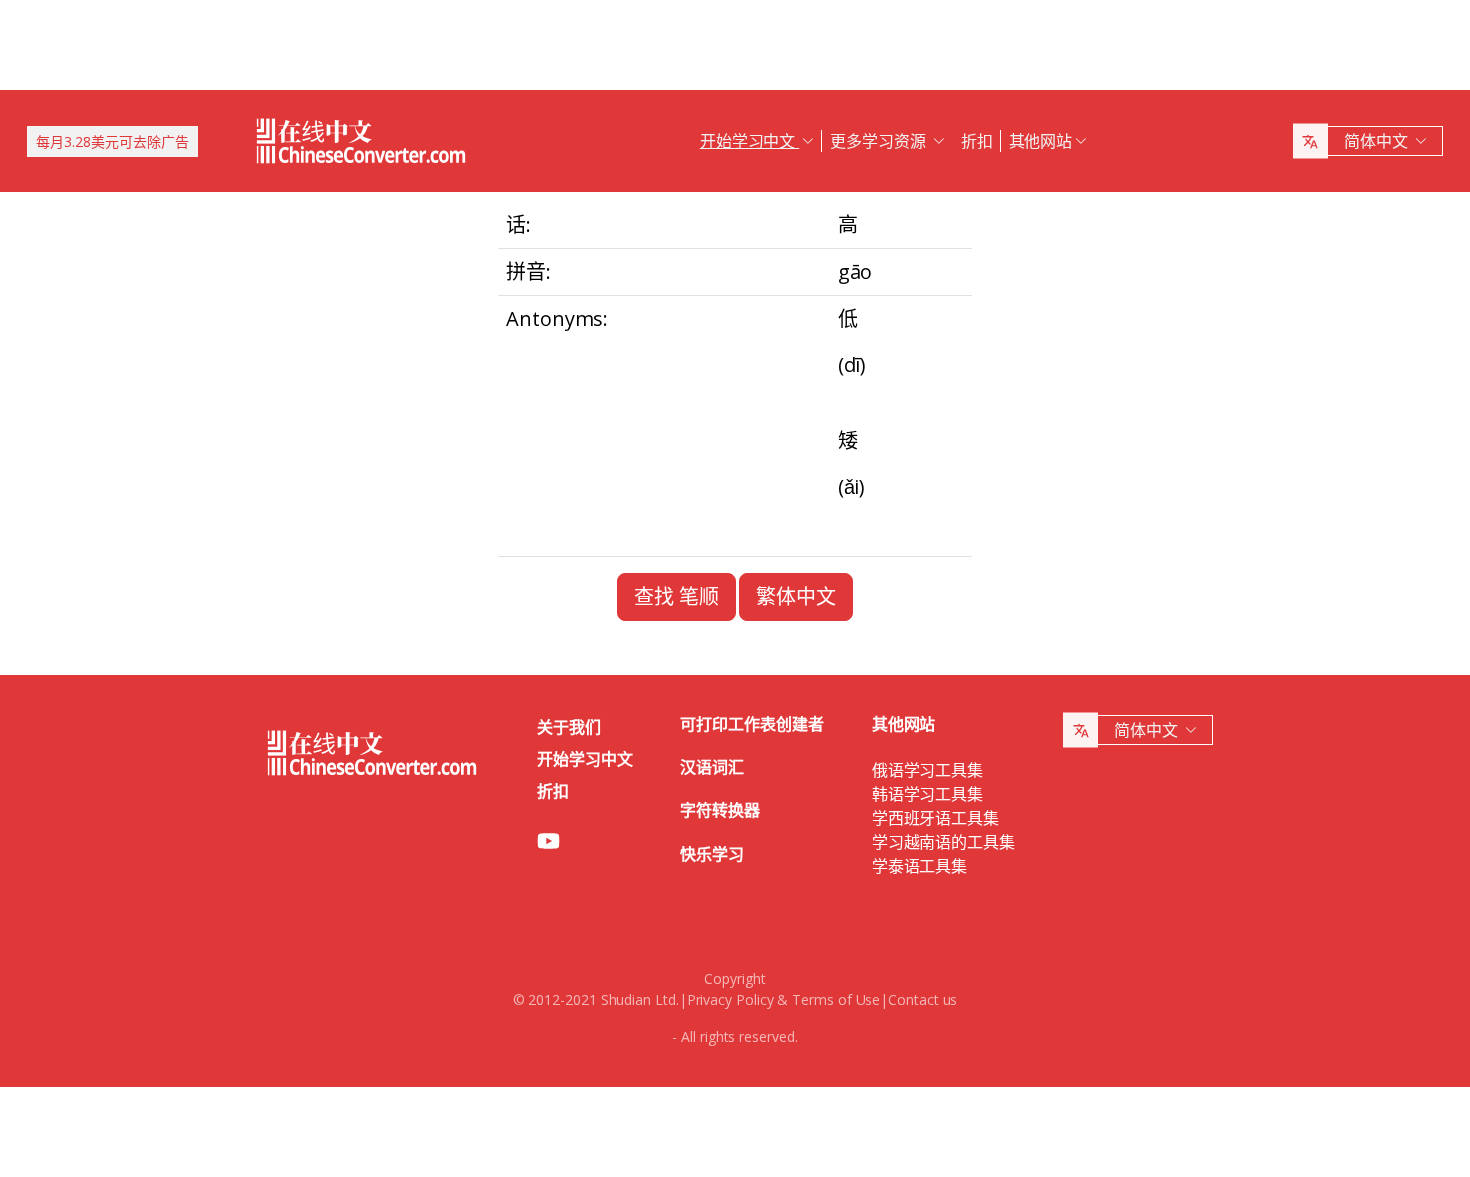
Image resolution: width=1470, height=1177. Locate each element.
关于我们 (569, 727)
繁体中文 (796, 596)
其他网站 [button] (1041, 141)
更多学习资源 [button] (879, 141)
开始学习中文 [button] (749, 141)
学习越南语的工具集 (943, 842)
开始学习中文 (585, 759)
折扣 (977, 141)
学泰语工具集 (920, 866)
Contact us (922, 999)
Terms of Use (836, 999)
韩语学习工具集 (927, 794)
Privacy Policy (730, 999)
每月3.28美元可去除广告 (112, 141)
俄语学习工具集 (927, 770)
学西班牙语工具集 (935, 818)
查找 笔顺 (676, 596)
